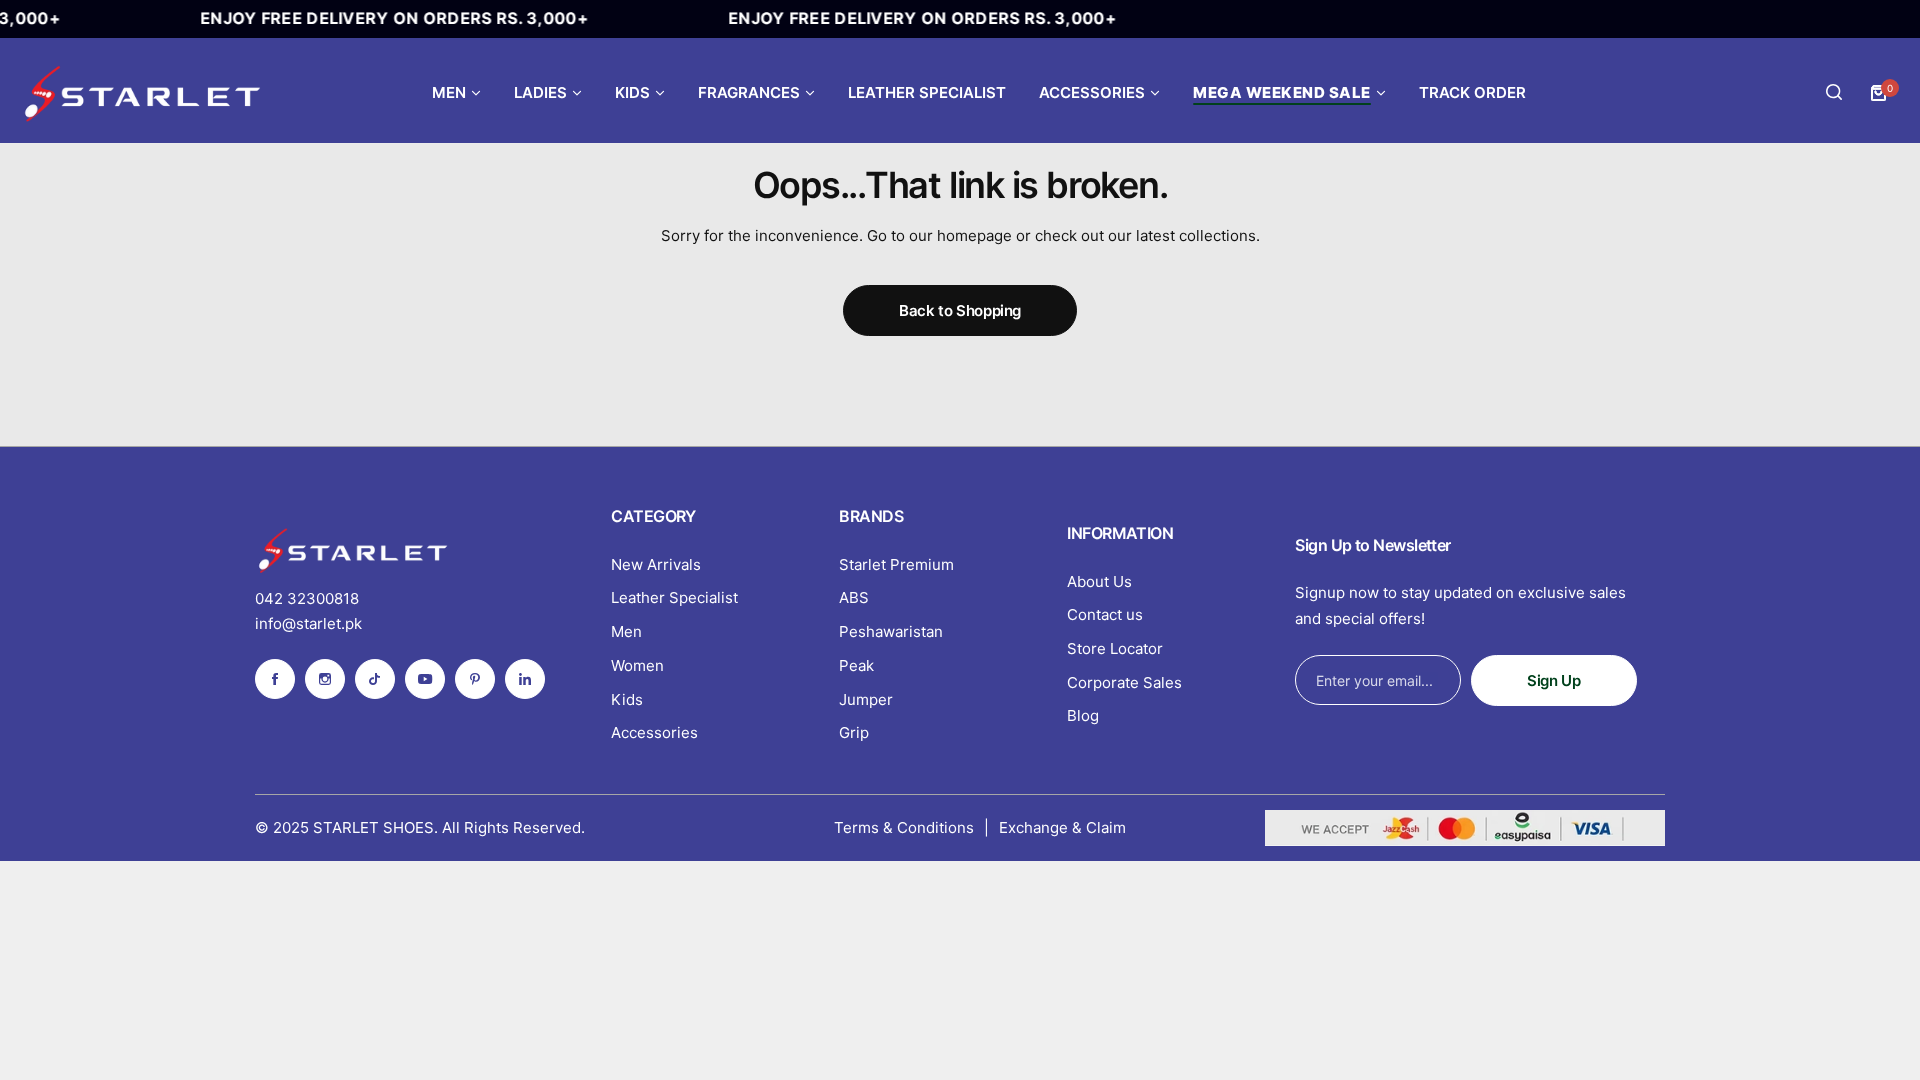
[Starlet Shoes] (145, 93)
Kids (627, 699)
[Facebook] (275, 679)
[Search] (1834, 93)
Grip (854, 732)
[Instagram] (325, 679)
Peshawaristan (891, 631)
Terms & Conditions (904, 827)
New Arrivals (656, 564)
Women (637, 665)
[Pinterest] (475, 679)
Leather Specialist (674, 597)
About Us (1099, 581)
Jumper (866, 699)
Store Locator (1115, 648)
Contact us (1105, 614)
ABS (854, 597)
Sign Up (1553, 680)
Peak (856, 665)
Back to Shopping (960, 310)
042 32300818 (307, 598)
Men (626, 631)
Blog (1083, 715)
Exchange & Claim (1062, 827)
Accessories (654, 732)
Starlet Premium (896, 564)
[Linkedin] (525, 679)
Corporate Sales (1124, 682)
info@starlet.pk (308, 623)
